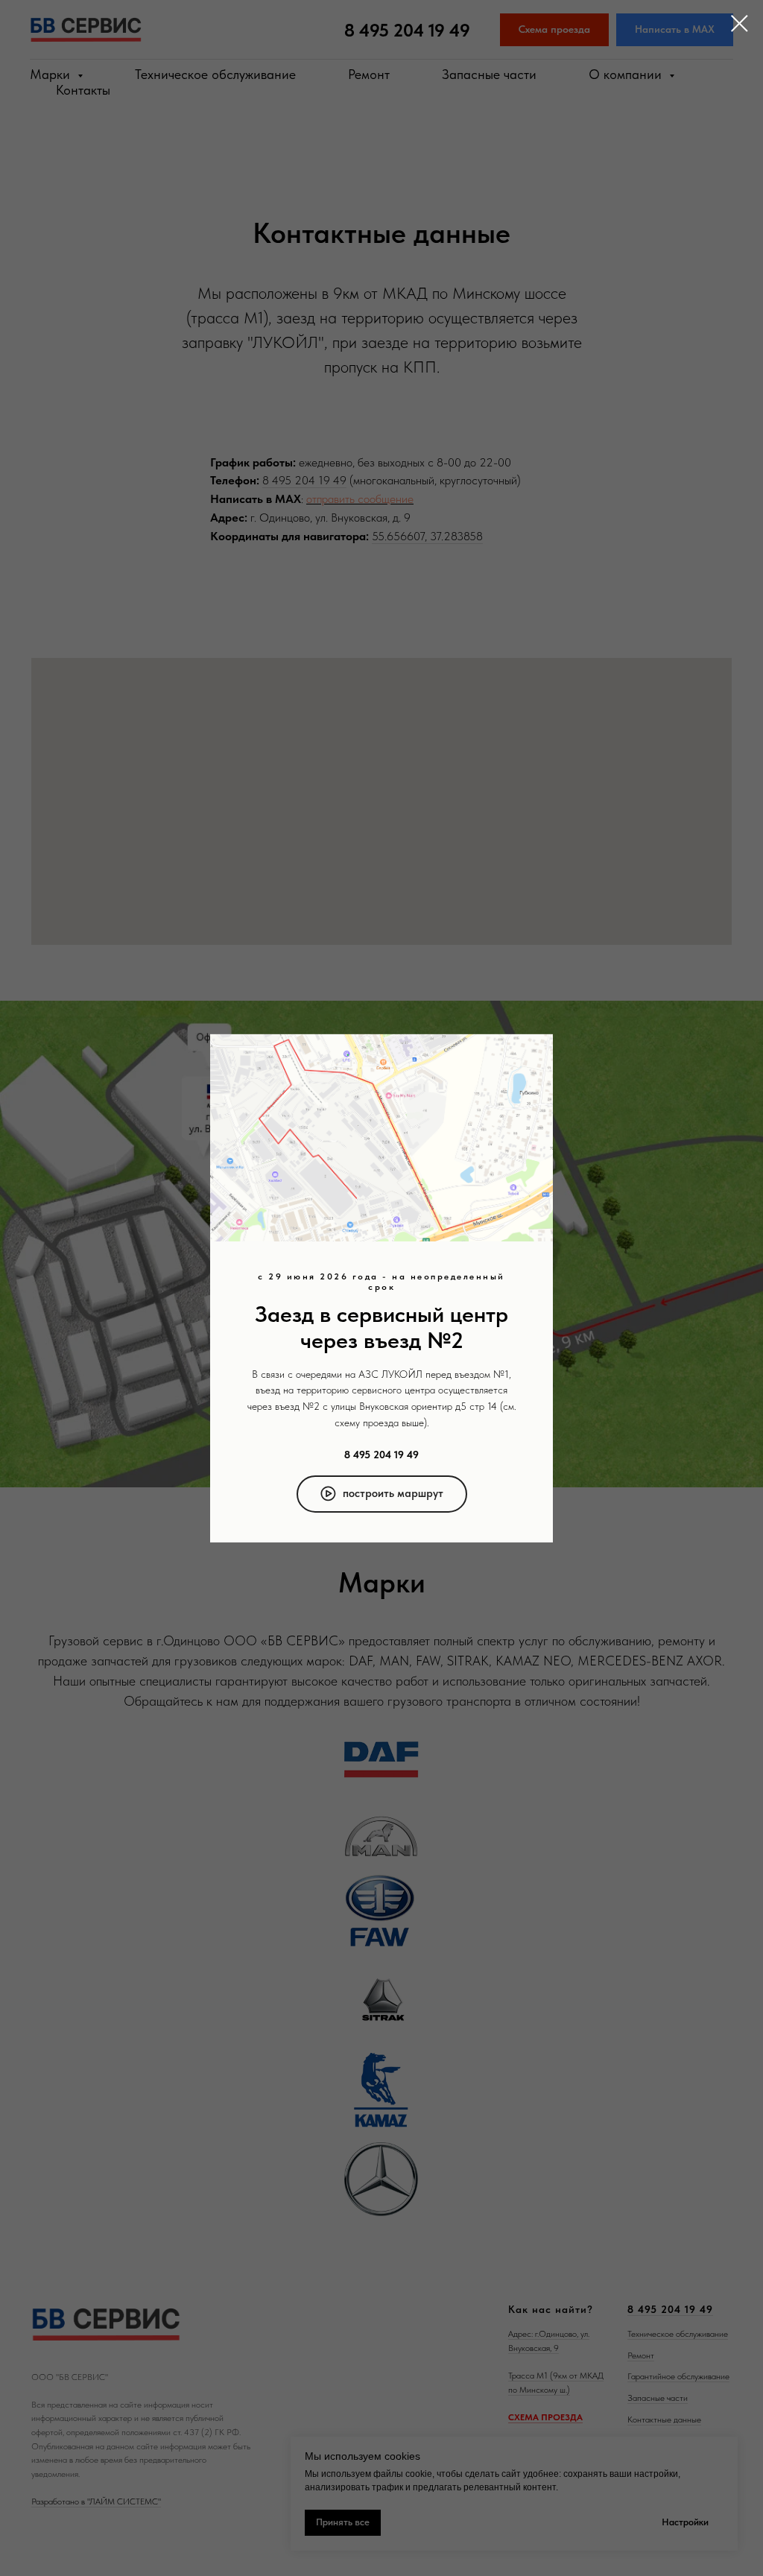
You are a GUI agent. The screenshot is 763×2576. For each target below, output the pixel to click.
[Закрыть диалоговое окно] (740, 23)
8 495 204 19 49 (381, 1455)
